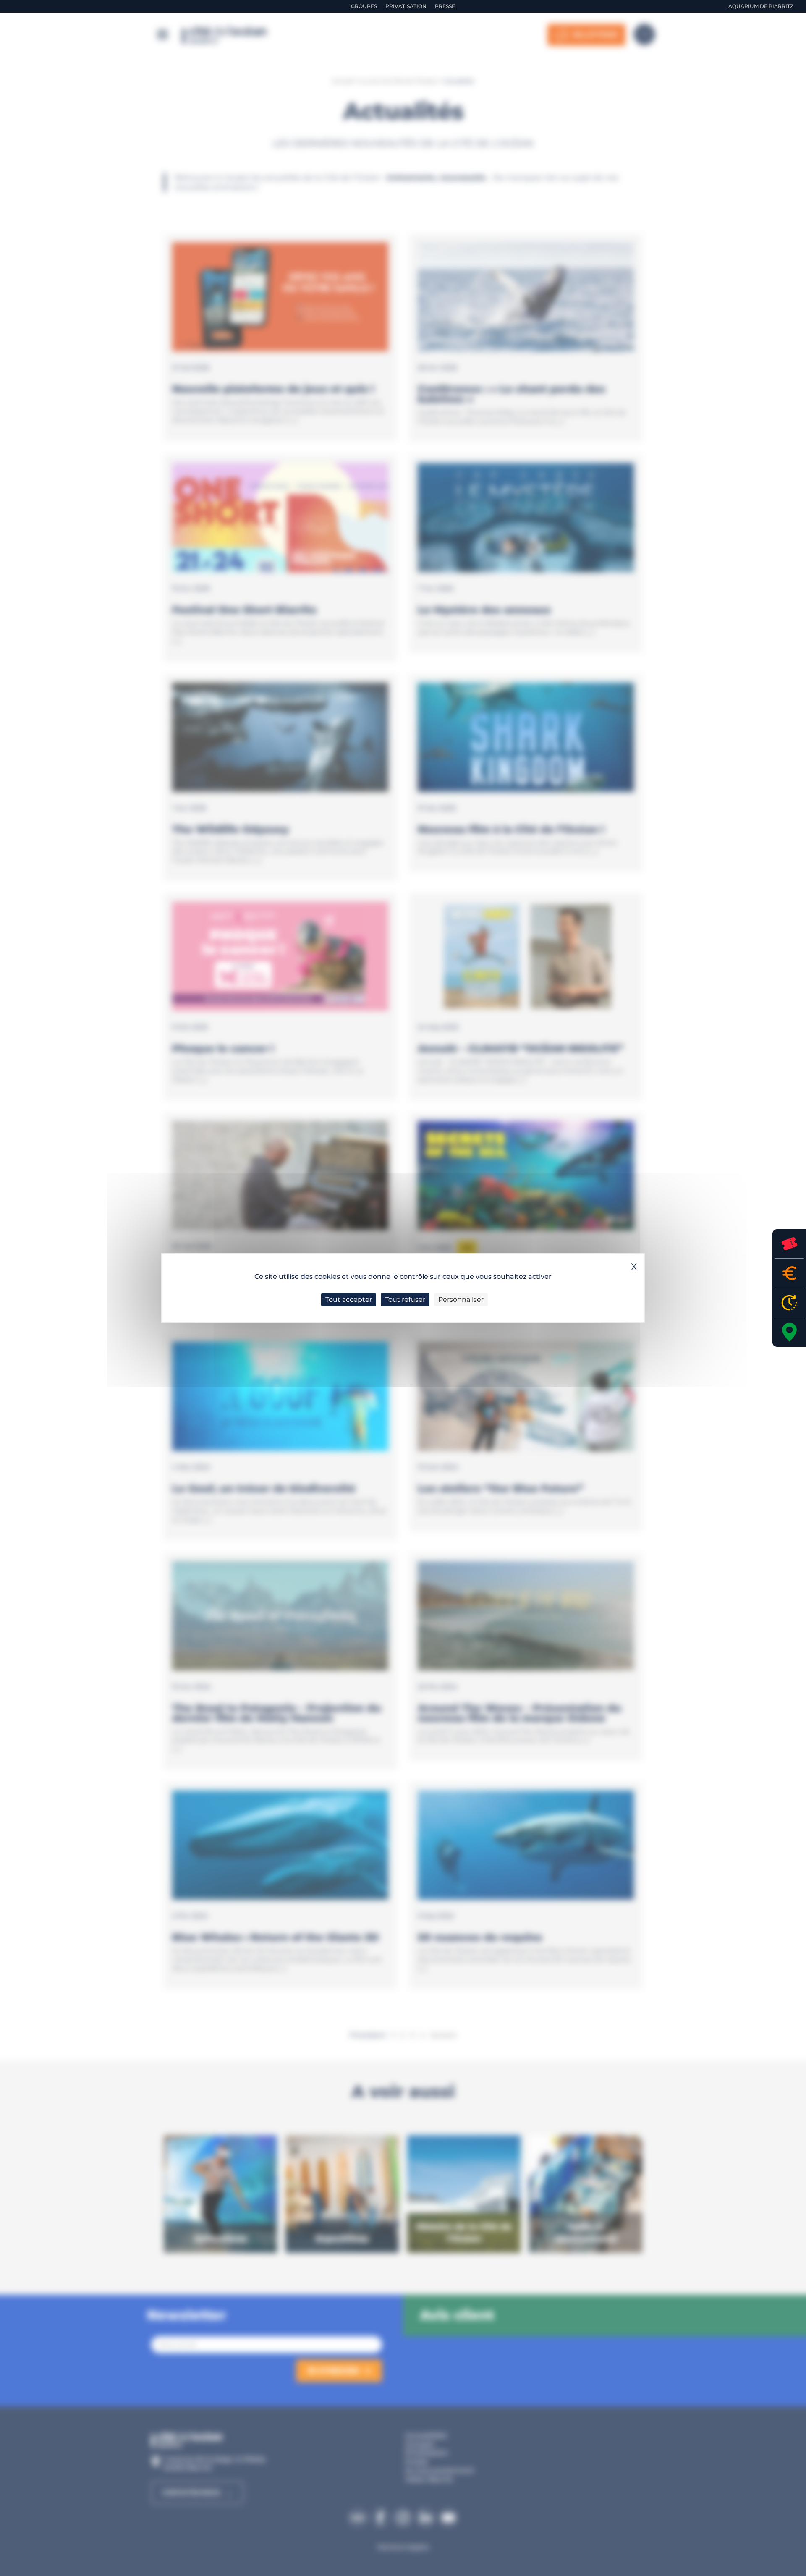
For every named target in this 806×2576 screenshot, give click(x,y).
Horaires (789, 1302)
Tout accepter (349, 1300)
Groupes (364, 6)
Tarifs (789, 1273)
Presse (445, 6)
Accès (789, 1332)
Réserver (789, 1244)
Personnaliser (461, 1300)
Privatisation (406, 6)
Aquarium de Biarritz (761, 6)
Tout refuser (405, 1300)
